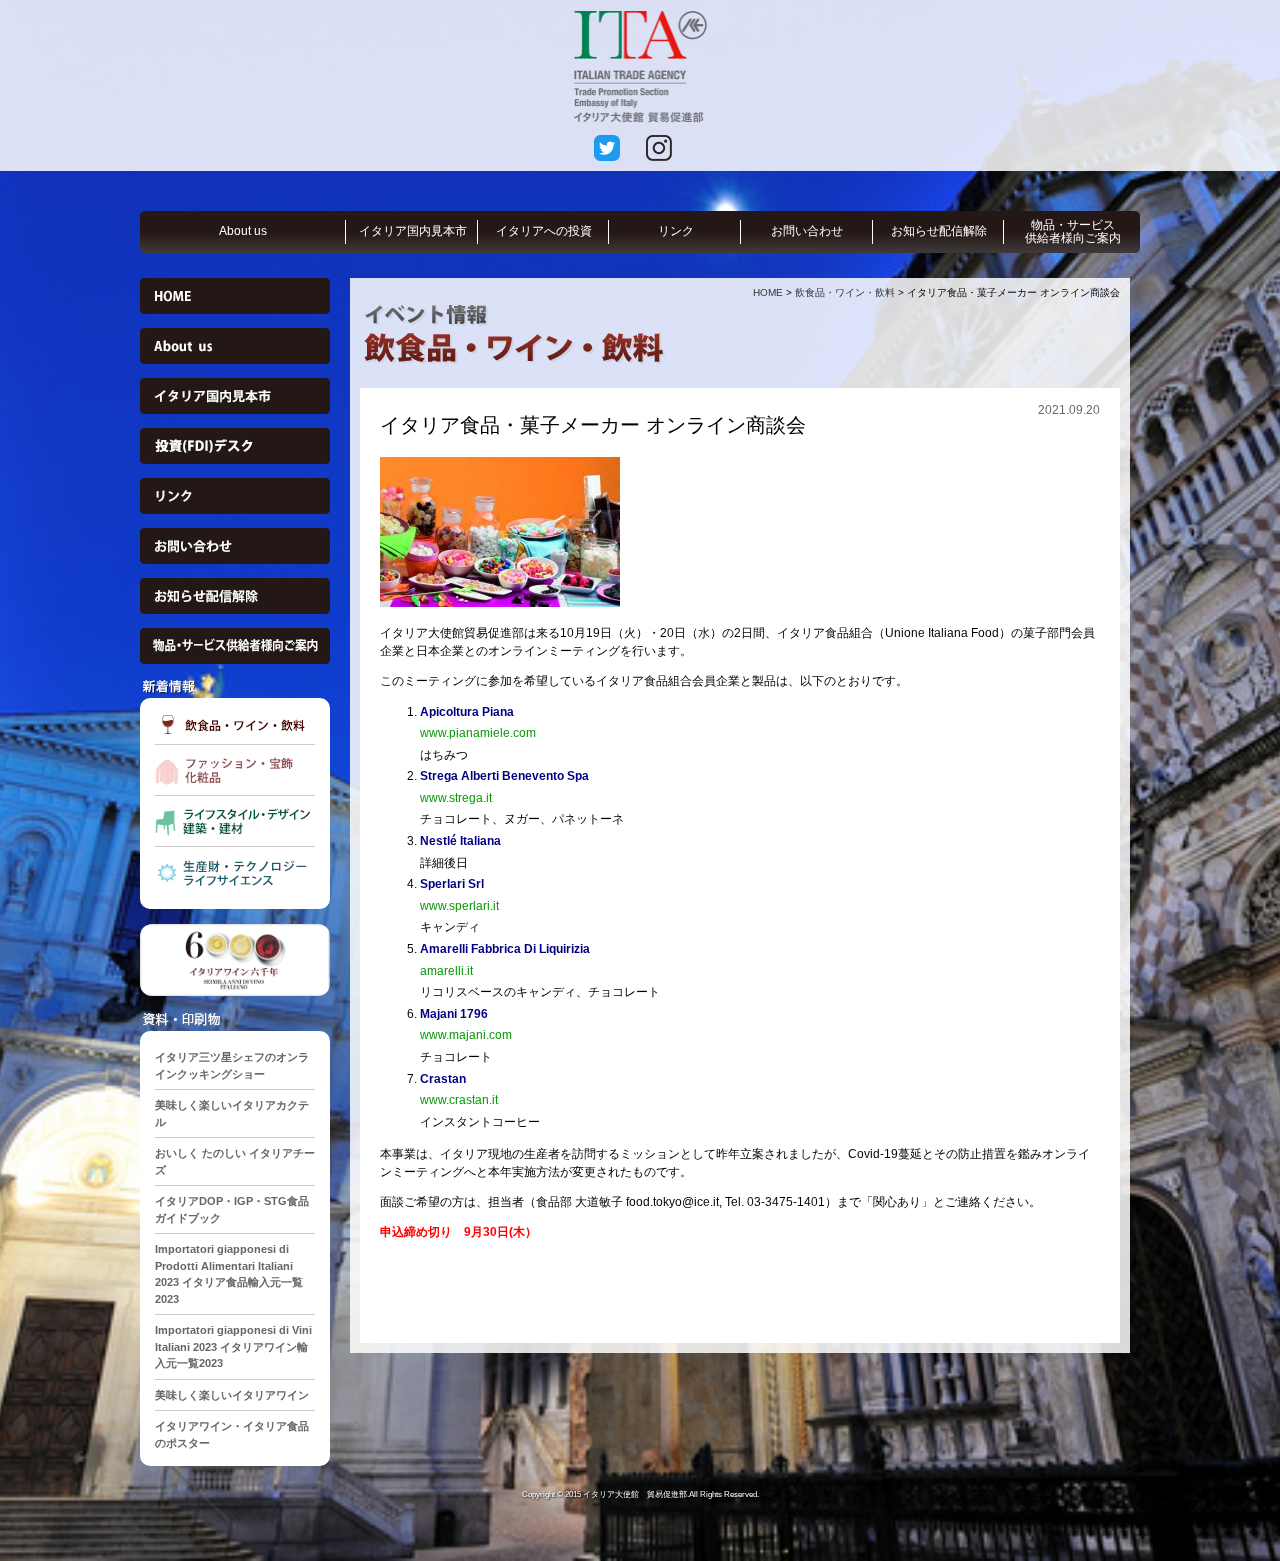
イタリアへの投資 (544, 231)
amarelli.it (446, 971)
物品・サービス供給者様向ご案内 (1073, 231)
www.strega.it (456, 798)
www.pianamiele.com (478, 733)
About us (243, 231)
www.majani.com (466, 1035)
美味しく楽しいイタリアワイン (232, 1395)
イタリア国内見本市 (413, 231)
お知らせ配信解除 (939, 231)
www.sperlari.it (459, 906)
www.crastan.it (459, 1100)
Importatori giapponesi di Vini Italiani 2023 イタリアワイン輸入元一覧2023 (233, 1346)
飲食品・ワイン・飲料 (845, 292)
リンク (676, 231)
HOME (768, 292)
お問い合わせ (807, 231)
